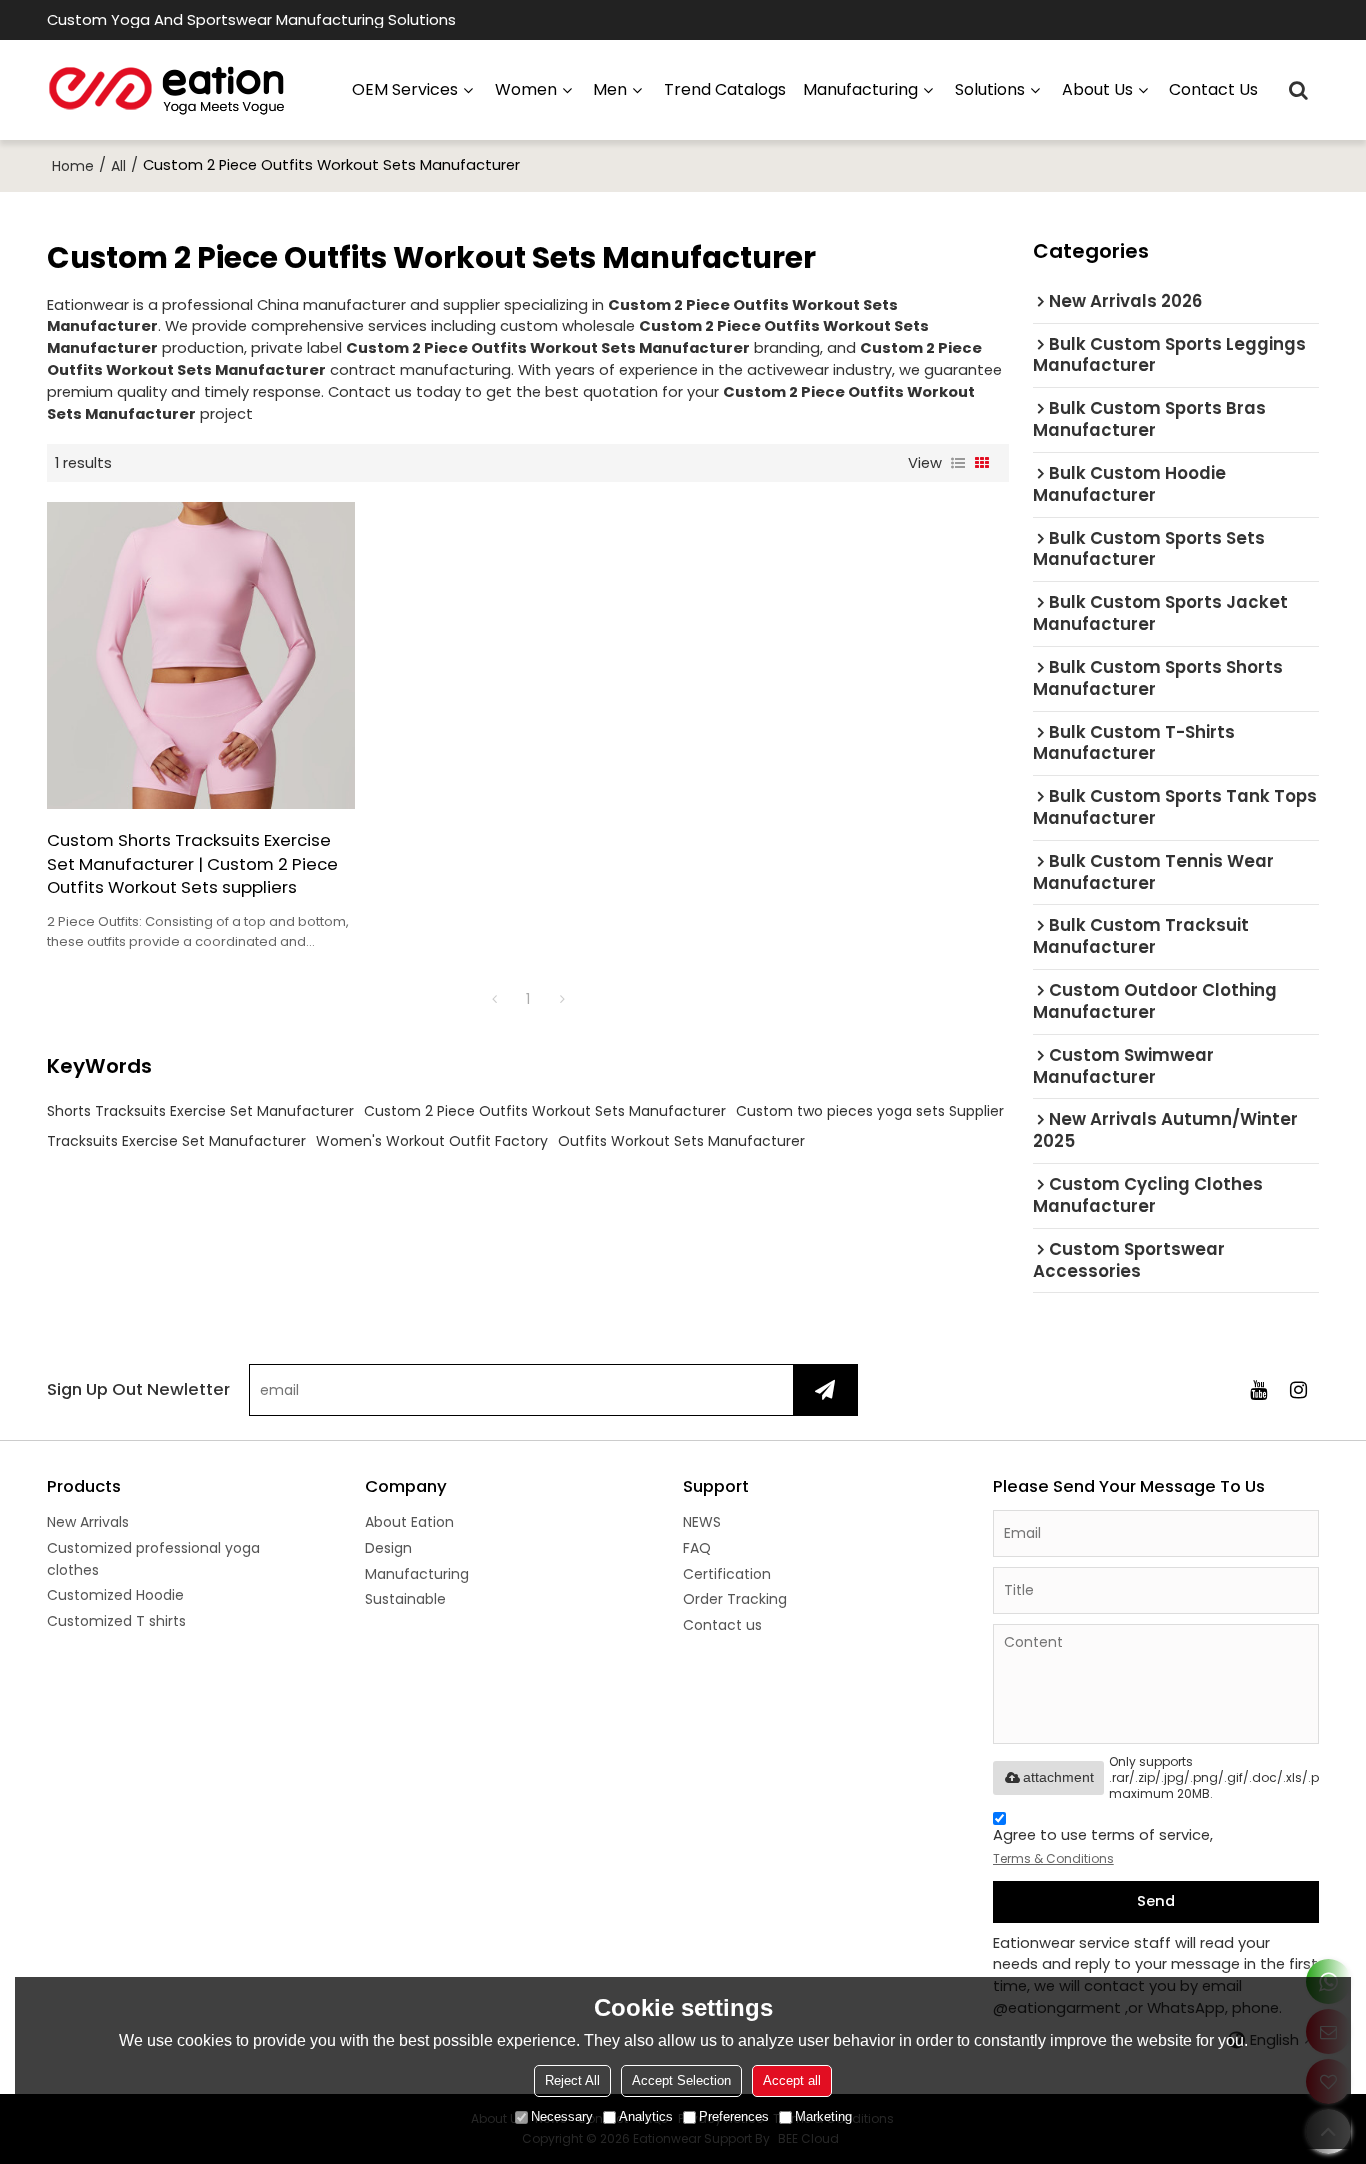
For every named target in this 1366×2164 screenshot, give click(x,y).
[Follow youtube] (1259, 1390)
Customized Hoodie (115, 1595)
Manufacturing (417, 1574)
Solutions (990, 89)
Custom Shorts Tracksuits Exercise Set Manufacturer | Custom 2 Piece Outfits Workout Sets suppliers (192, 864)
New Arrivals (88, 1522)
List (958, 463)
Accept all (792, 2080)
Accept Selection (681, 2080)
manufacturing (860, 89)
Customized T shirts (116, 1621)
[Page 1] (494, 999)
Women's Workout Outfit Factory (432, 1141)
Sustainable (405, 1599)
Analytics (646, 2116)
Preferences (734, 2116)
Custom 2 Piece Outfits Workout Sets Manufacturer (545, 1111)
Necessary (562, 2116)
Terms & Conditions (1053, 1858)
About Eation (409, 1522)
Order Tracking (735, 1599)
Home (73, 166)
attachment (1058, 1777)
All (118, 166)
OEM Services (405, 89)
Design (388, 1548)
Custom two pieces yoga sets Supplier (870, 1111)
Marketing (823, 2116)
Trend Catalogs (725, 89)
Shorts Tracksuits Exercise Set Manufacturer (200, 1111)
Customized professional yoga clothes (153, 1559)
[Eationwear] (167, 90)
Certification (727, 1574)
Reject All (572, 2080)
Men (610, 89)
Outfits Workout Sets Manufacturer (681, 1141)
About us (1097, 89)
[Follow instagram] (1299, 1390)
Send (1156, 1901)
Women (526, 89)
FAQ (697, 1548)
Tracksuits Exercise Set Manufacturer (176, 1141)
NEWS (702, 1522)
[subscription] (825, 1390)
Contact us (1213, 89)
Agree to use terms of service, (1103, 1846)
